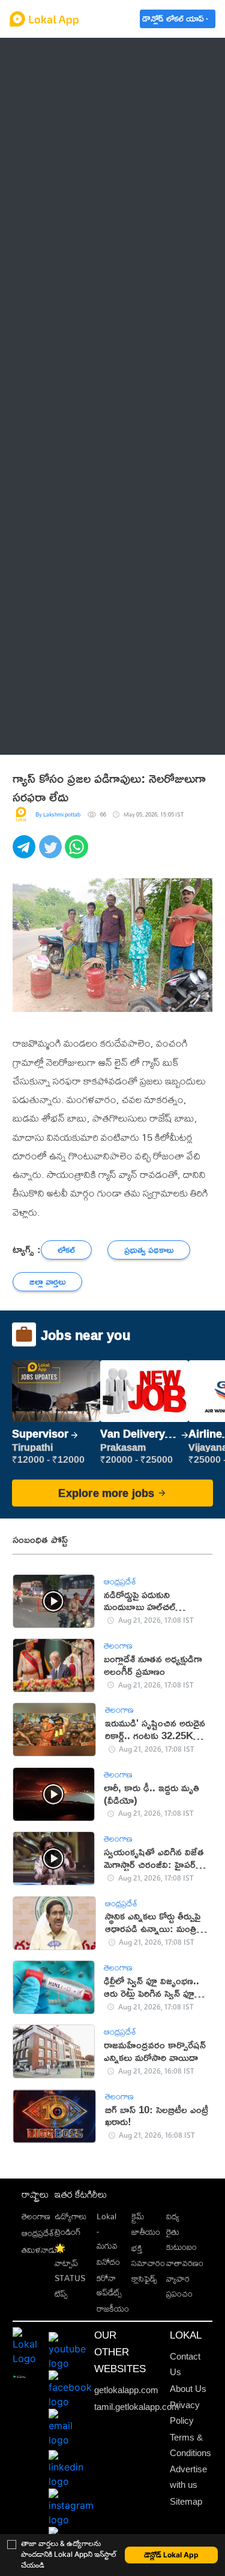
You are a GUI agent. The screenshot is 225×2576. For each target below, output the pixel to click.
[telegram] (26, 853)
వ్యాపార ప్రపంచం (179, 2286)
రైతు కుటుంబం (181, 2239)
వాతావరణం (185, 2263)
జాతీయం (146, 2232)
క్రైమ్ (138, 2216)
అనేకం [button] (43, 736)
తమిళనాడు (39, 2250)
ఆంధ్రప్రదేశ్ (51, 56)
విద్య (173, 2216)
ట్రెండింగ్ (68, 2232)
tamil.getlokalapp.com (137, 2407)
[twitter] (52, 853)
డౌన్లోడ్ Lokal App (171, 2555)
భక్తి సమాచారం (148, 2255)
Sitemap (186, 2502)
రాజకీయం (113, 2308)
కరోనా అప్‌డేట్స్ (109, 2285)
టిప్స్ (61, 2293)
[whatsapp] (78, 853)
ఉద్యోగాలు (70, 2216)
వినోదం (108, 2262)
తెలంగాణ (49, 85)
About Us (188, 2389)
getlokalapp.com (126, 2390)
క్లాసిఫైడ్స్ (144, 2278)
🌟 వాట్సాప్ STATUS (70, 2263)
